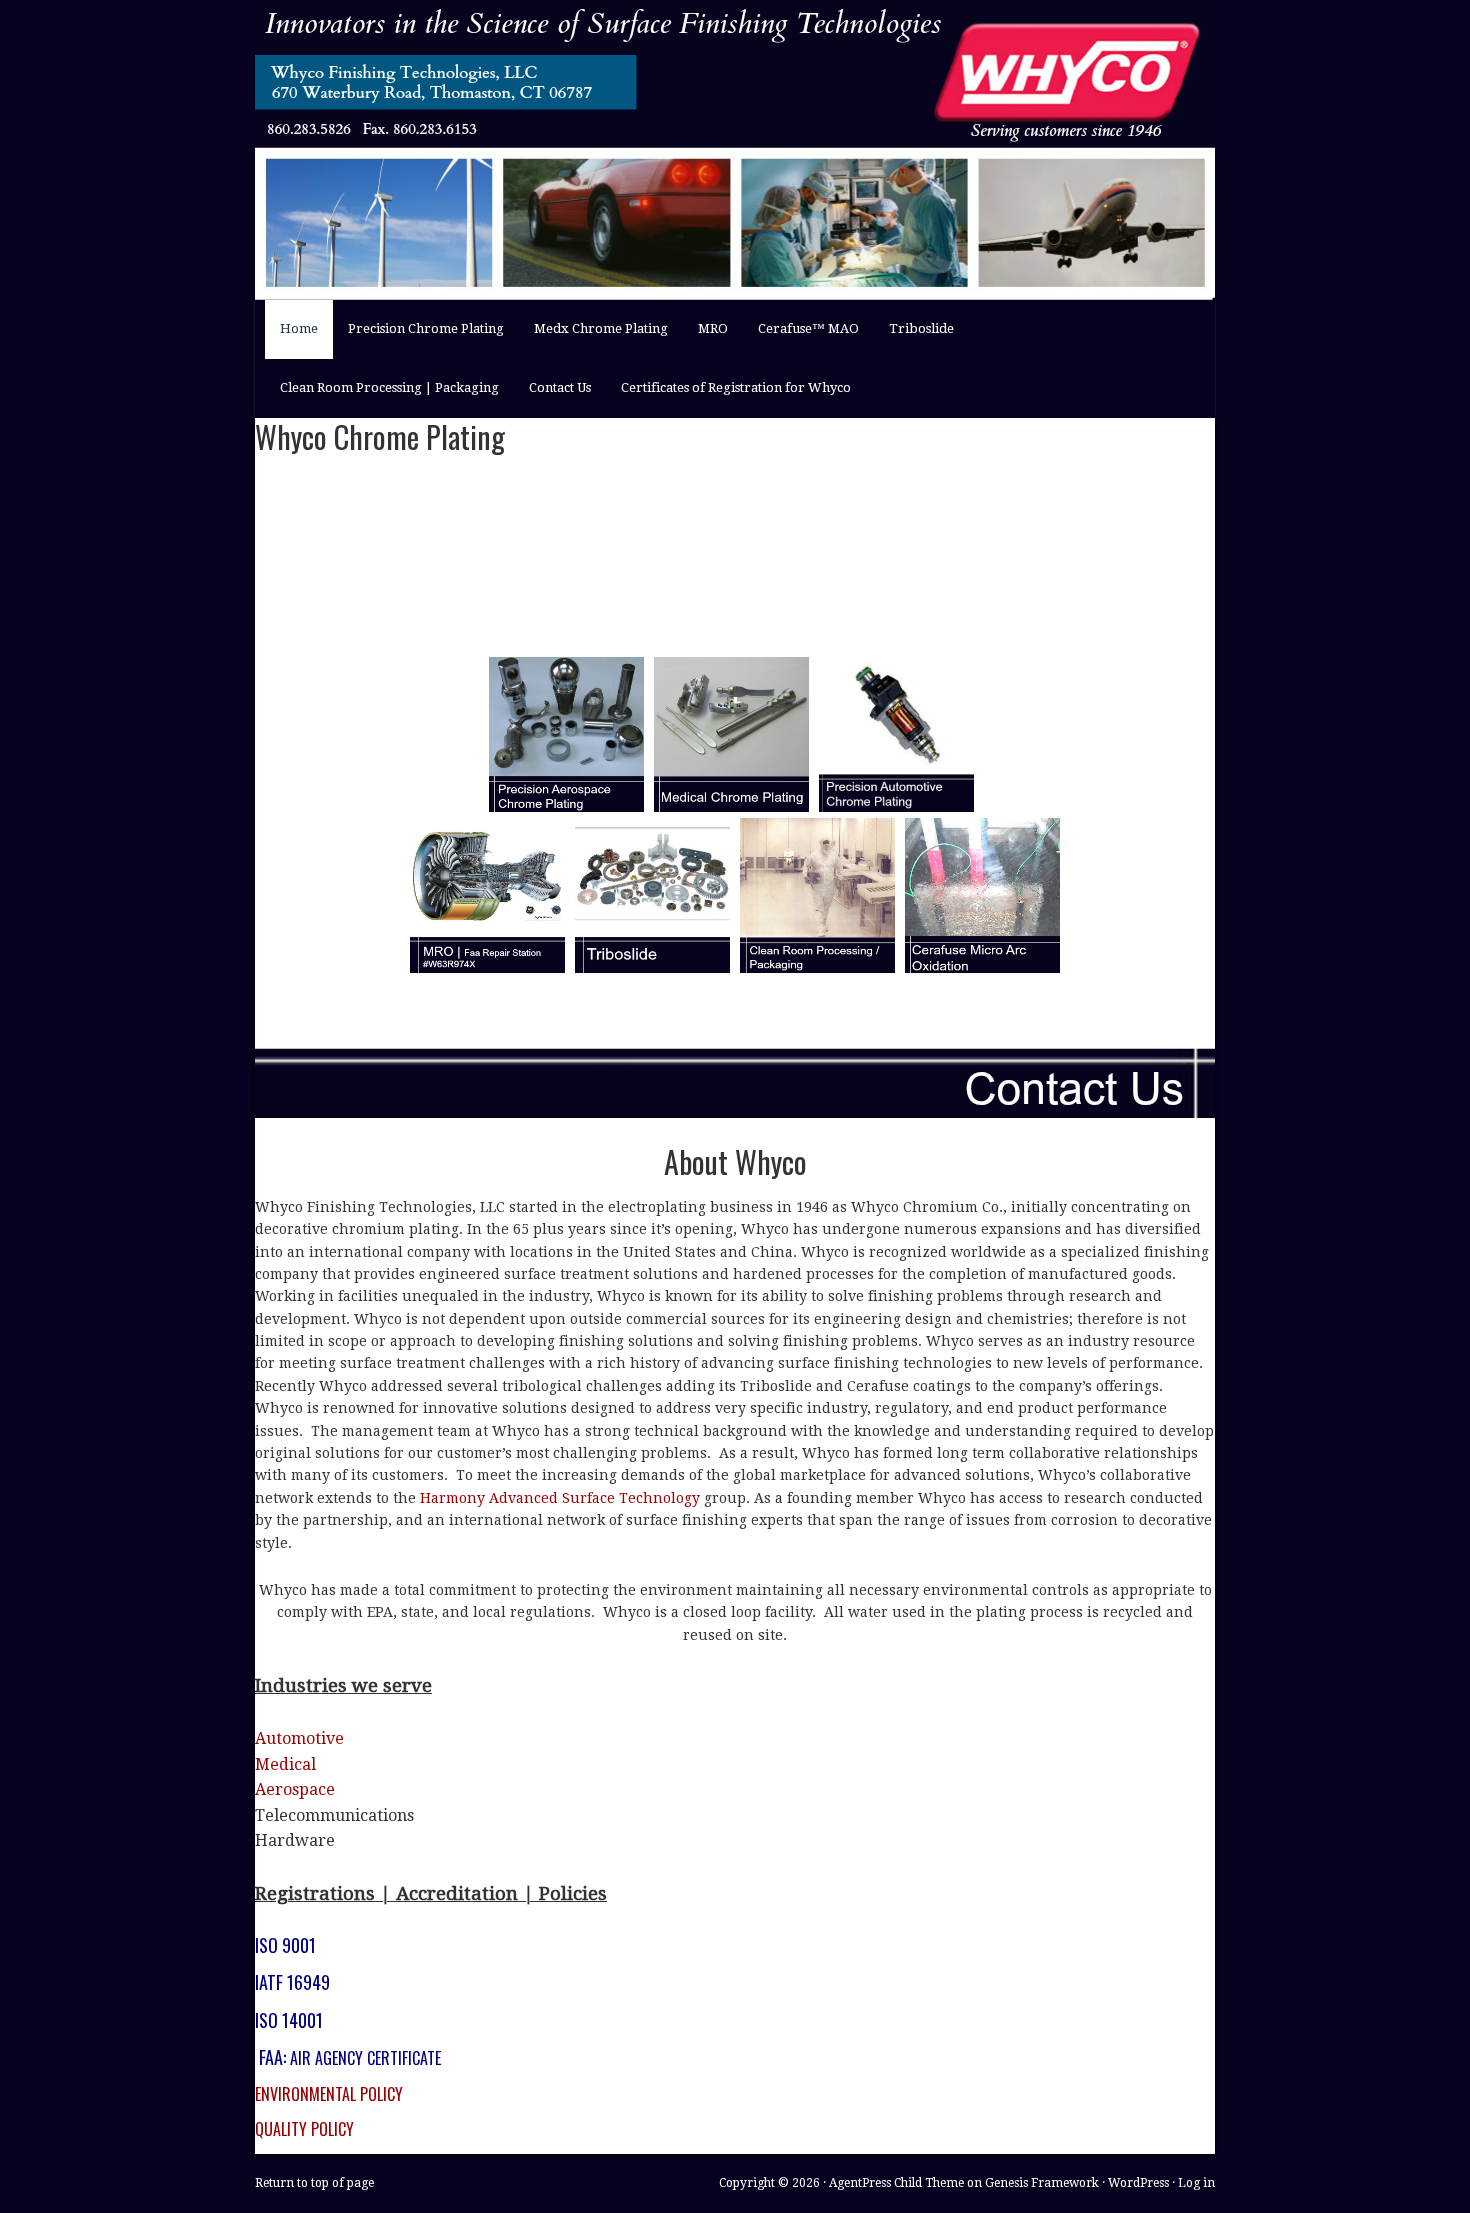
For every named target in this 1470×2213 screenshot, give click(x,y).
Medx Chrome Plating (601, 328)
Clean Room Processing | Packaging (389, 387)
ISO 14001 (289, 2020)
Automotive (299, 1738)
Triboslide (921, 328)
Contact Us (560, 387)
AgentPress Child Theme (896, 2183)
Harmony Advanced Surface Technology (560, 1498)
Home (291, 339)
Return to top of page (314, 2183)
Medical (285, 1764)
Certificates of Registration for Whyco (736, 387)
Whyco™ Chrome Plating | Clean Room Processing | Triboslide (715, 62)
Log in (1196, 2183)
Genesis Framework (1042, 2183)
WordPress (1138, 2183)
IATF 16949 (292, 1982)
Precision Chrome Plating (426, 328)
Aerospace (295, 1789)
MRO (713, 328)
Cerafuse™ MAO (801, 339)
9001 (299, 1945)
